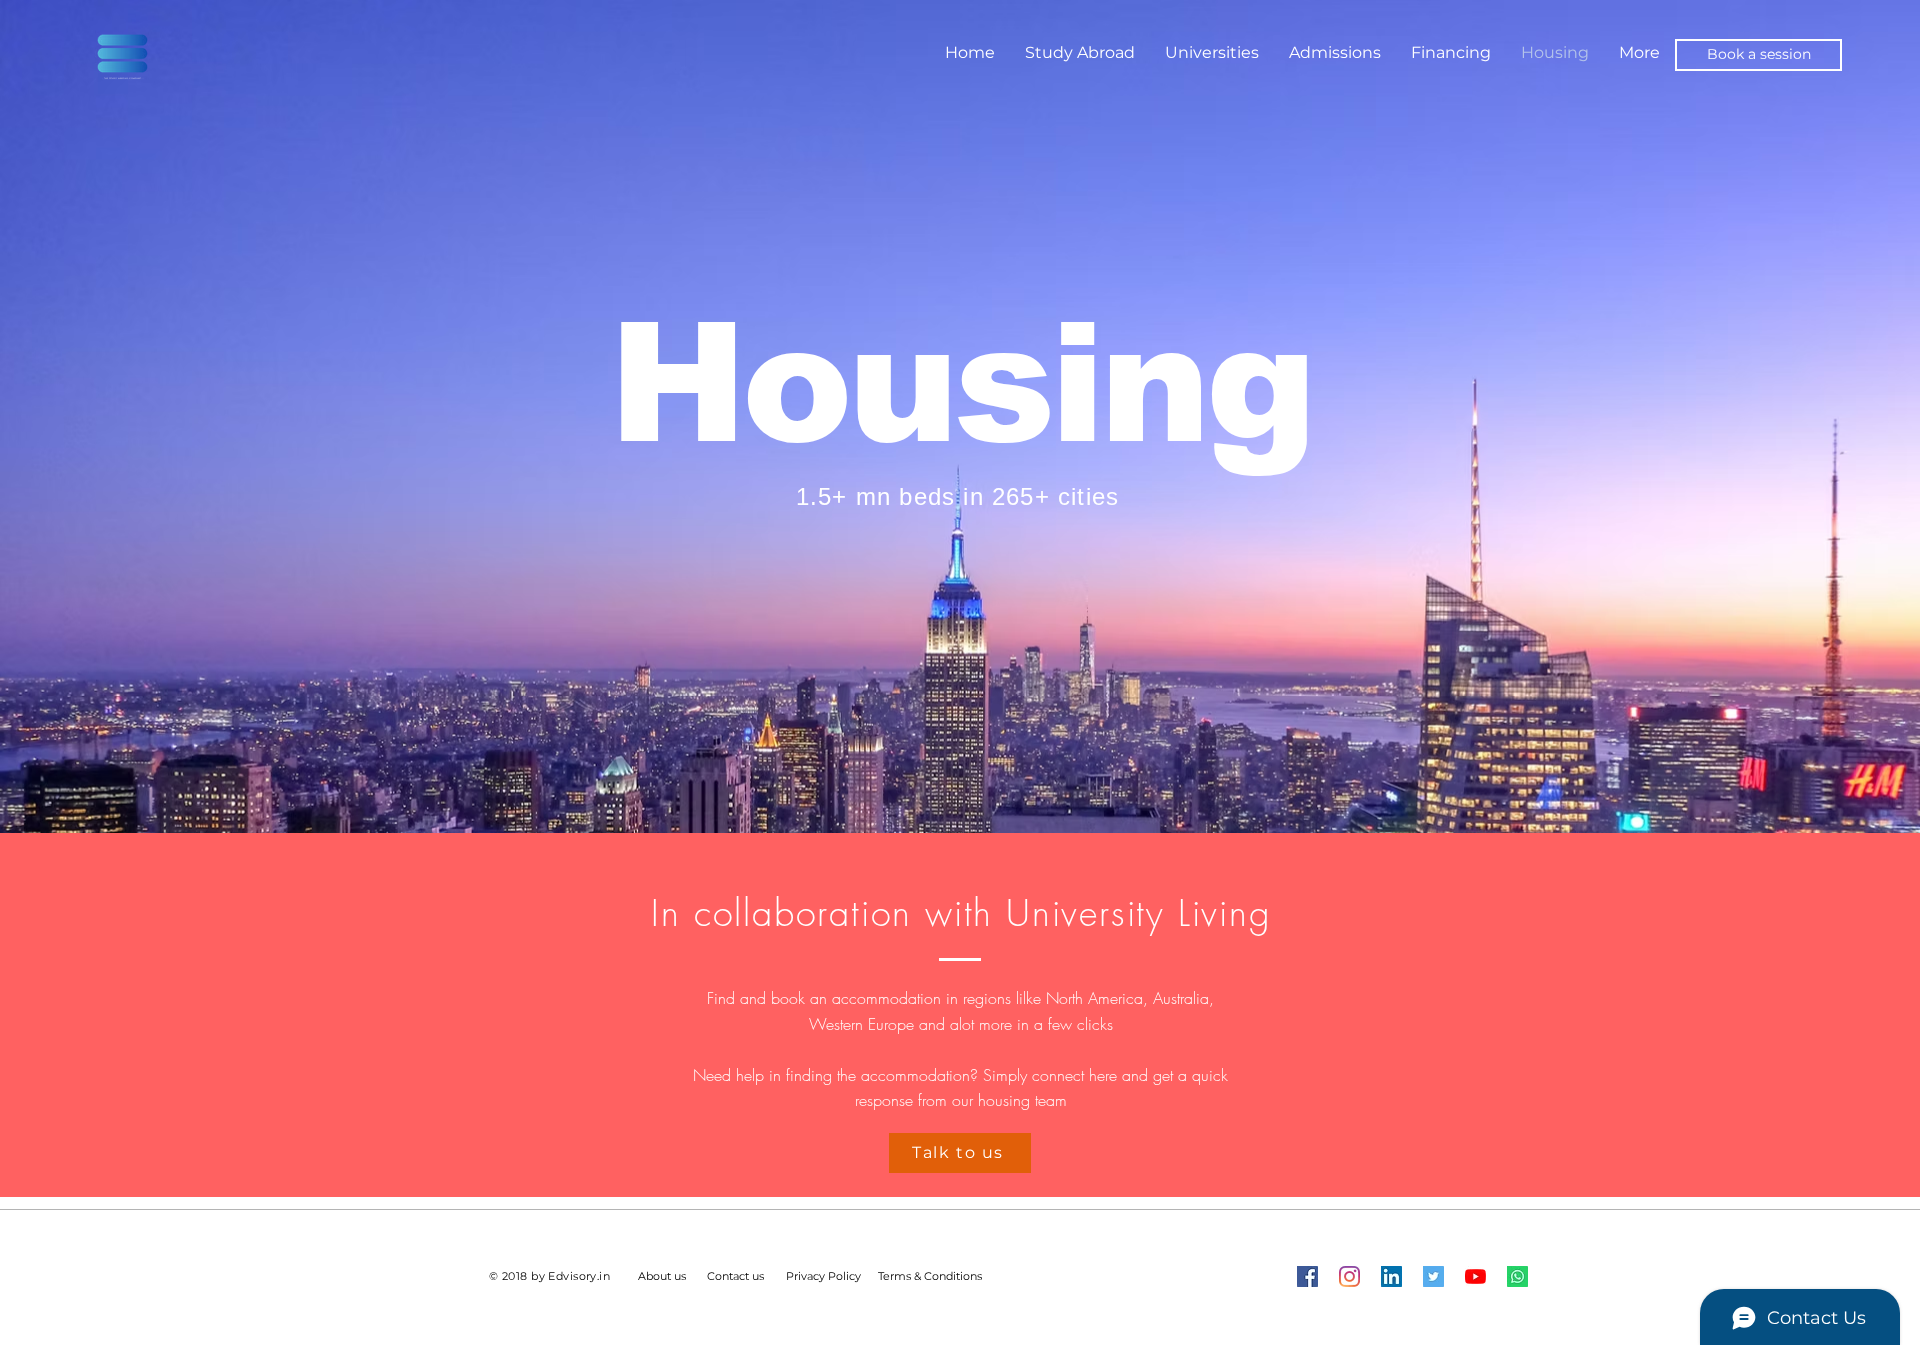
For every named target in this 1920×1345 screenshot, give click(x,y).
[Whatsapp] (1517, 1276)
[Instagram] (1349, 1276)
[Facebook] (1307, 1276)
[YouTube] (1475, 1276)
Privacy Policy (823, 1276)
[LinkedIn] (1391, 1276)
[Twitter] (1433, 1276)
